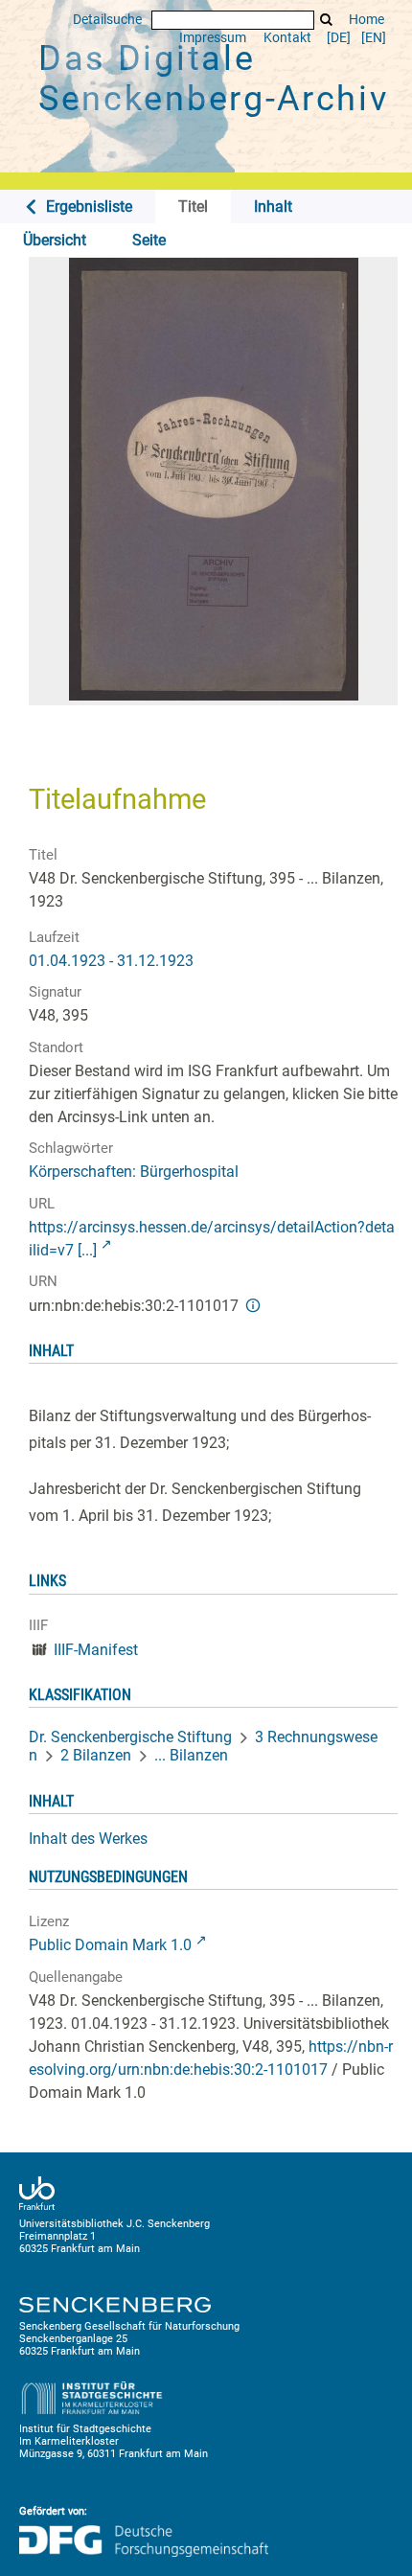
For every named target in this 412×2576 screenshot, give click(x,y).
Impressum (213, 38)
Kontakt (287, 38)
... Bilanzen (191, 1755)
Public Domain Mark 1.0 (110, 1945)
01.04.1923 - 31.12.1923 (111, 961)
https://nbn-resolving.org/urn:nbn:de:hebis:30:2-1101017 (211, 2058)
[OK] (327, 20)
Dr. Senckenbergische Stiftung (130, 1737)
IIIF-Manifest (96, 1650)
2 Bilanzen (96, 1755)
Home (366, 20)
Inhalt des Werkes (88, 1839)
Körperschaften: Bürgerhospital (134, 1172)
